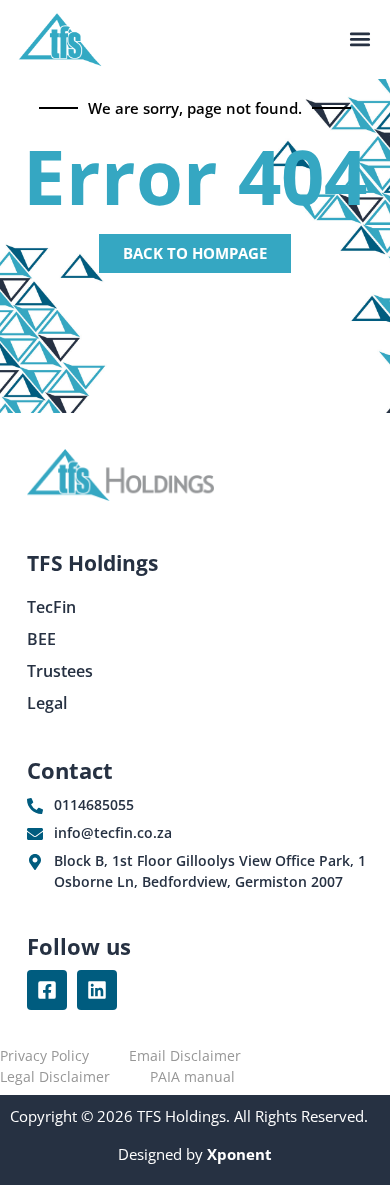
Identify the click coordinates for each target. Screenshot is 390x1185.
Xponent (237, 1154)
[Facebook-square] (47, 990)
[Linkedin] (97, 990)
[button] (359, 39)
